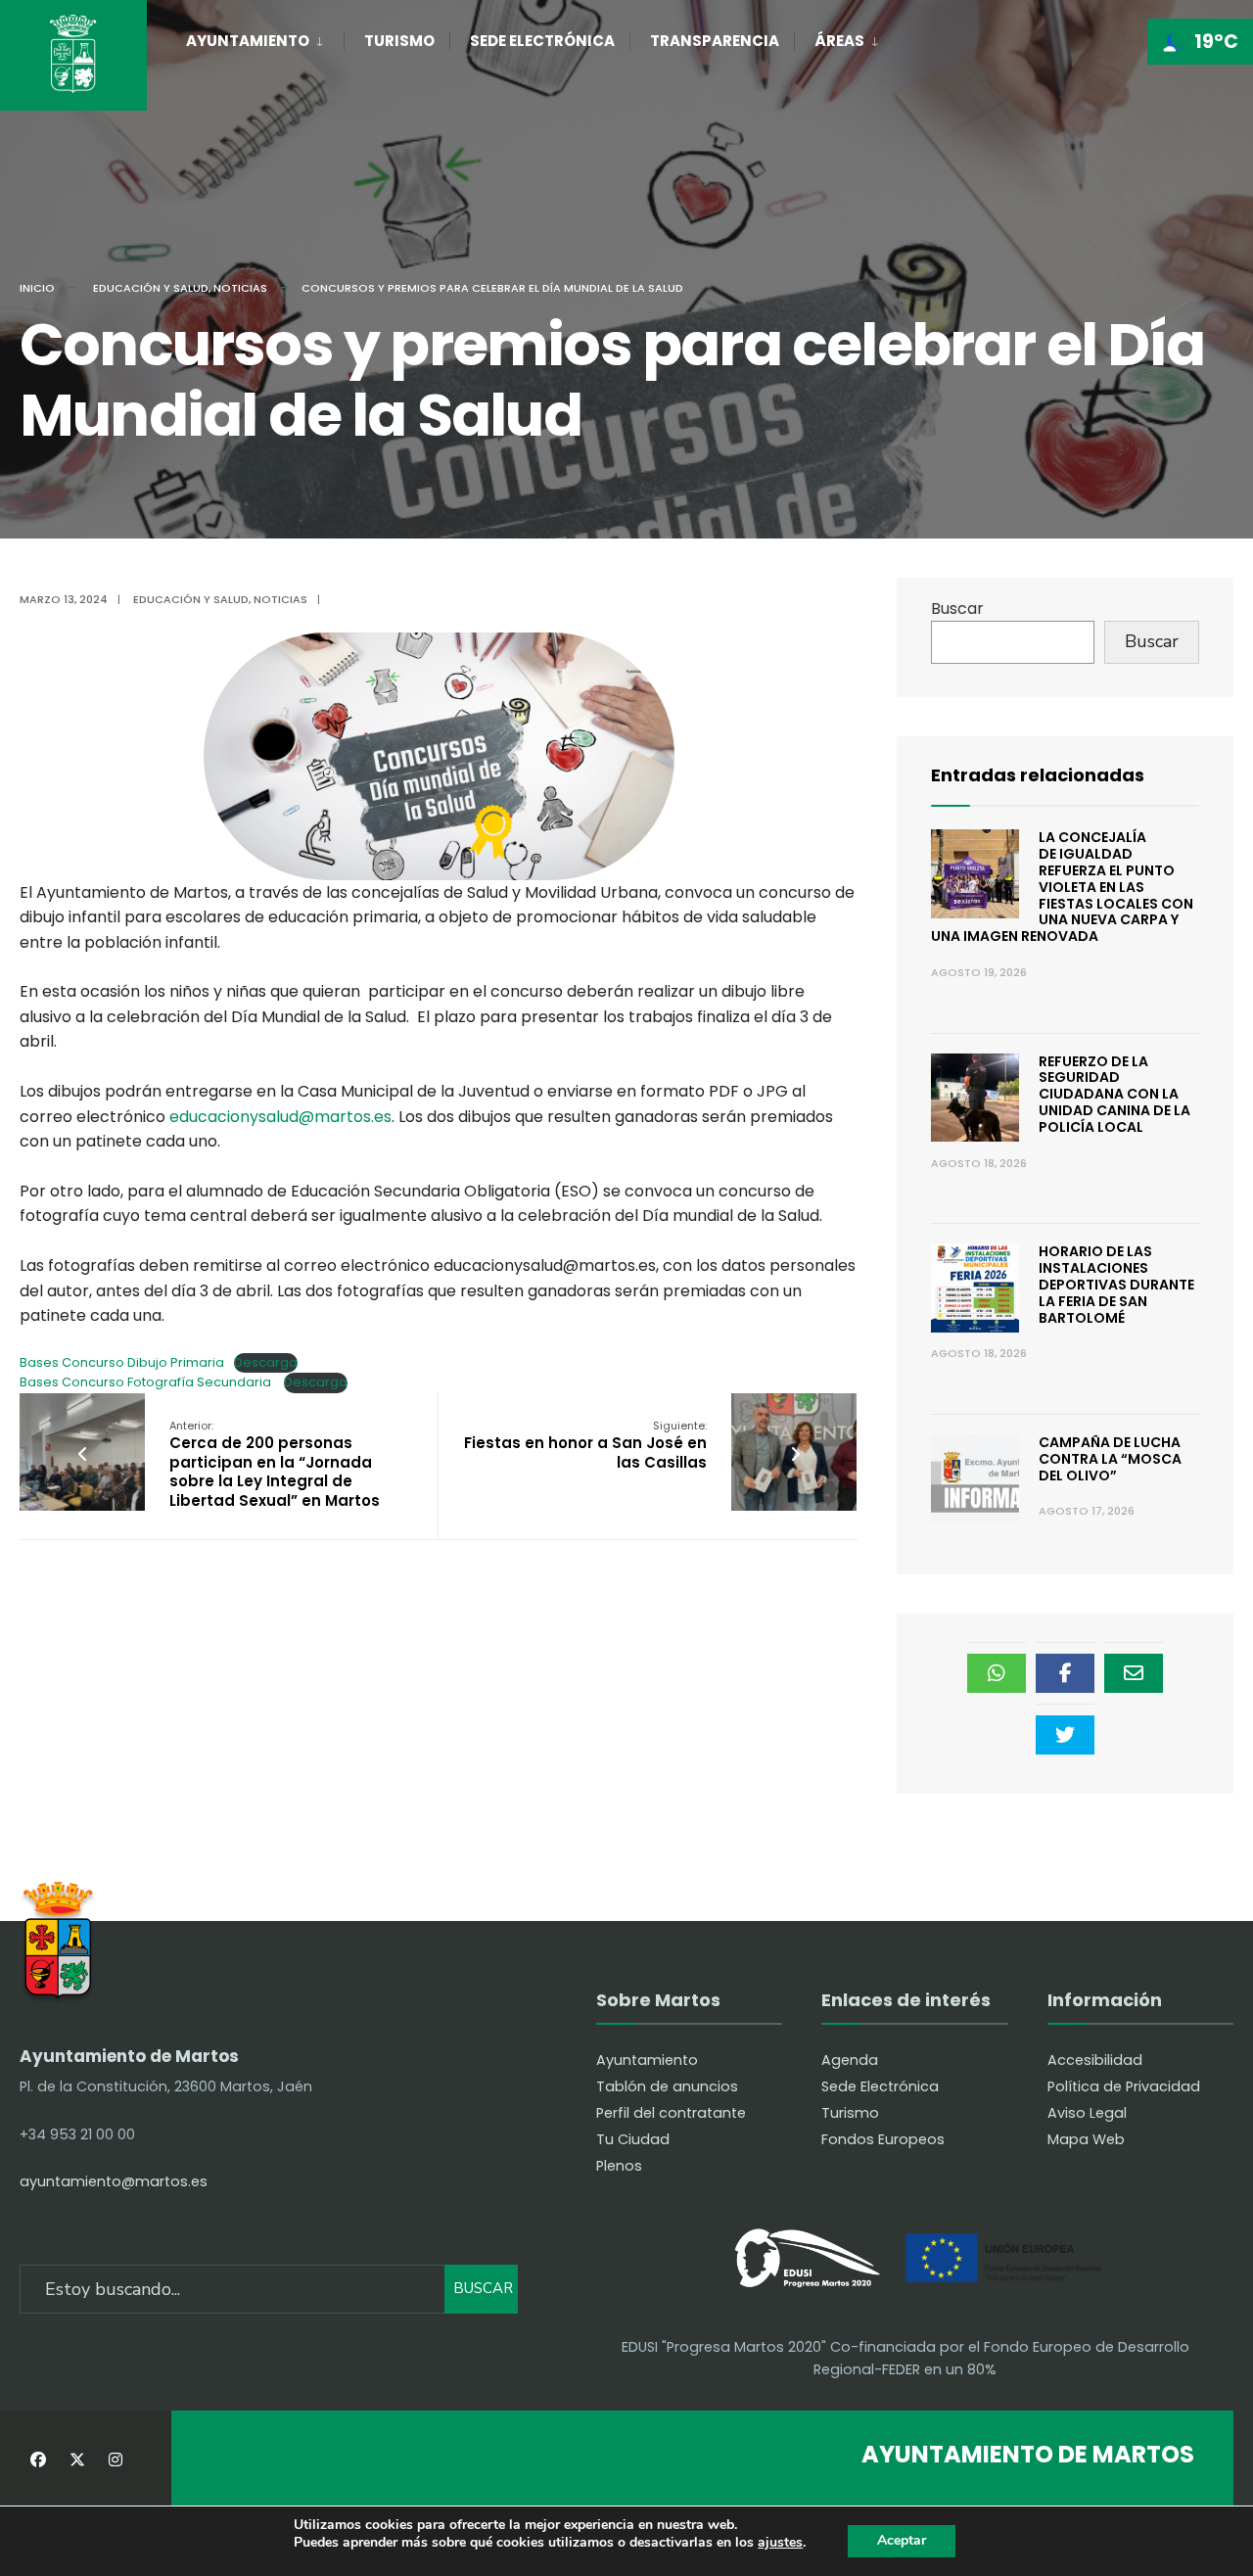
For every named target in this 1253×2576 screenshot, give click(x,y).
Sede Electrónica (542, 41)
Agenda (850, 2060)
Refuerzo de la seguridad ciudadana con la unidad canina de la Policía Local (1114, 1094)
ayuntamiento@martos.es (114, 2181)
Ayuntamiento (248, 41)
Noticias (240, 288)
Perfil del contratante (671, 2113)
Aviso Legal (1087, 2113)
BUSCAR (483, 2288)
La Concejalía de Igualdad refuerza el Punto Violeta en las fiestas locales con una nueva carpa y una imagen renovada (1062, 887)
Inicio (37, 288)
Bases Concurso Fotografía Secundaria (147, 1382)
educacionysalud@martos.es (280, 1117)
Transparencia (715, 41)
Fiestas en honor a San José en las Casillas (585, 1445)
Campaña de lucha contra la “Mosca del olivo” (1110, 1459)
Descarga (266, 1362)
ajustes (780, 2543)
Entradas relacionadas (1038, 775)
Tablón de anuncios (667, 2086)
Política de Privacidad (1124, 2086)
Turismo (399, 41)
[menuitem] (265, 37)
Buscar (957, 609)
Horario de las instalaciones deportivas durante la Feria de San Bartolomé (1116, 1284)
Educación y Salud (151, 288)
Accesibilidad (1095, 2060)
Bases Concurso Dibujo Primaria (122, 1362)
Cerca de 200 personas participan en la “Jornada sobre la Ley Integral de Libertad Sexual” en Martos (275, 1464)
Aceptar (902, 2540)
